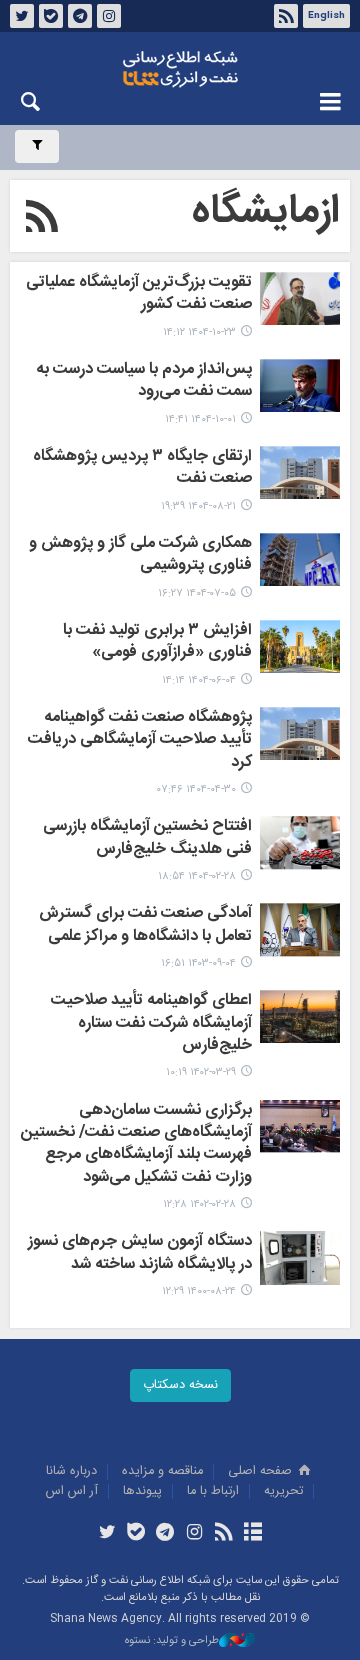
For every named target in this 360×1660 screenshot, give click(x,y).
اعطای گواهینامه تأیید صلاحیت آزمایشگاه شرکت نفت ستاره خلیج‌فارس (151, 1024)
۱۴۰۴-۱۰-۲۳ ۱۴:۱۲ (199, 332)
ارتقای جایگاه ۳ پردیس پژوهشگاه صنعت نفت (142, 469)
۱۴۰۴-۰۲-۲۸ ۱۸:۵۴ (197, 876)
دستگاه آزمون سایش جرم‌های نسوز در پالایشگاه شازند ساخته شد (140, 1254)
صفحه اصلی (262, 1471)
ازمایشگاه (266, 212)
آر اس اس (72, 1491)
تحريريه (283, 1491)
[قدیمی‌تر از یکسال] (300, 646)
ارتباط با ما (213, 1491)
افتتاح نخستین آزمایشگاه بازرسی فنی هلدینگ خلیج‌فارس (147, 839)
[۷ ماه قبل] (300, 298)
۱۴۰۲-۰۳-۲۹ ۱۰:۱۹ (201, 1072)
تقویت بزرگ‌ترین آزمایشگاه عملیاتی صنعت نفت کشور (139, 295)
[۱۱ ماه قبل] (300, 559)
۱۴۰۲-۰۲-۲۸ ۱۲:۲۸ (199, 1204)
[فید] (223, 1534)
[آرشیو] (252, 1534)
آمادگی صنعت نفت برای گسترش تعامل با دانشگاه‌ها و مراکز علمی (145, 926)
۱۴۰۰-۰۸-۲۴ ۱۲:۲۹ (199, 1291)
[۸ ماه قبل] (300, 385)
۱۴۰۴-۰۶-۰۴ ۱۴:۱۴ (199, 680)
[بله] (136, 1534)
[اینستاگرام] (194, 1534)
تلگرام (80, 16)
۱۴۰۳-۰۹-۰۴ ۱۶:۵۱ (198, 963)
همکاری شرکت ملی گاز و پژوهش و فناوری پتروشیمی (140, 556)
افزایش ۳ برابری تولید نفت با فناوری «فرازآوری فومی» (157, 643)
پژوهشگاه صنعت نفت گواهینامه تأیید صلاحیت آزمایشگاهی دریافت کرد (140, 741)
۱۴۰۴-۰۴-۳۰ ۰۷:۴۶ (196, 789)
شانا (180, 69)
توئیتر (22, 16)
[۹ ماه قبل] (300, 472)
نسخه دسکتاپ (180, 1385)
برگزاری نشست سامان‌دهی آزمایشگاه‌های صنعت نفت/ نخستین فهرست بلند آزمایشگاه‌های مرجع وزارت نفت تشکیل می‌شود (136, 1145)
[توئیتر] (106, 1534)
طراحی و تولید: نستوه (172, 1641)
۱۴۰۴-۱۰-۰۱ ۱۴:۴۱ (200, 419)
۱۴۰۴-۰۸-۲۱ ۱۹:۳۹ (198, 506)
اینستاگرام (109, 16)
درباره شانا (71, 1471)
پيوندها (142, 1491)
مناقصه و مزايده (162, 1471)
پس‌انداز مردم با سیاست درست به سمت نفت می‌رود (144, 382)
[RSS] (42, 220)
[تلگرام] (165, 1534)
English (326, 16)
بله (51, 16)
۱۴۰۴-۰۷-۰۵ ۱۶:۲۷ (197, 593)
